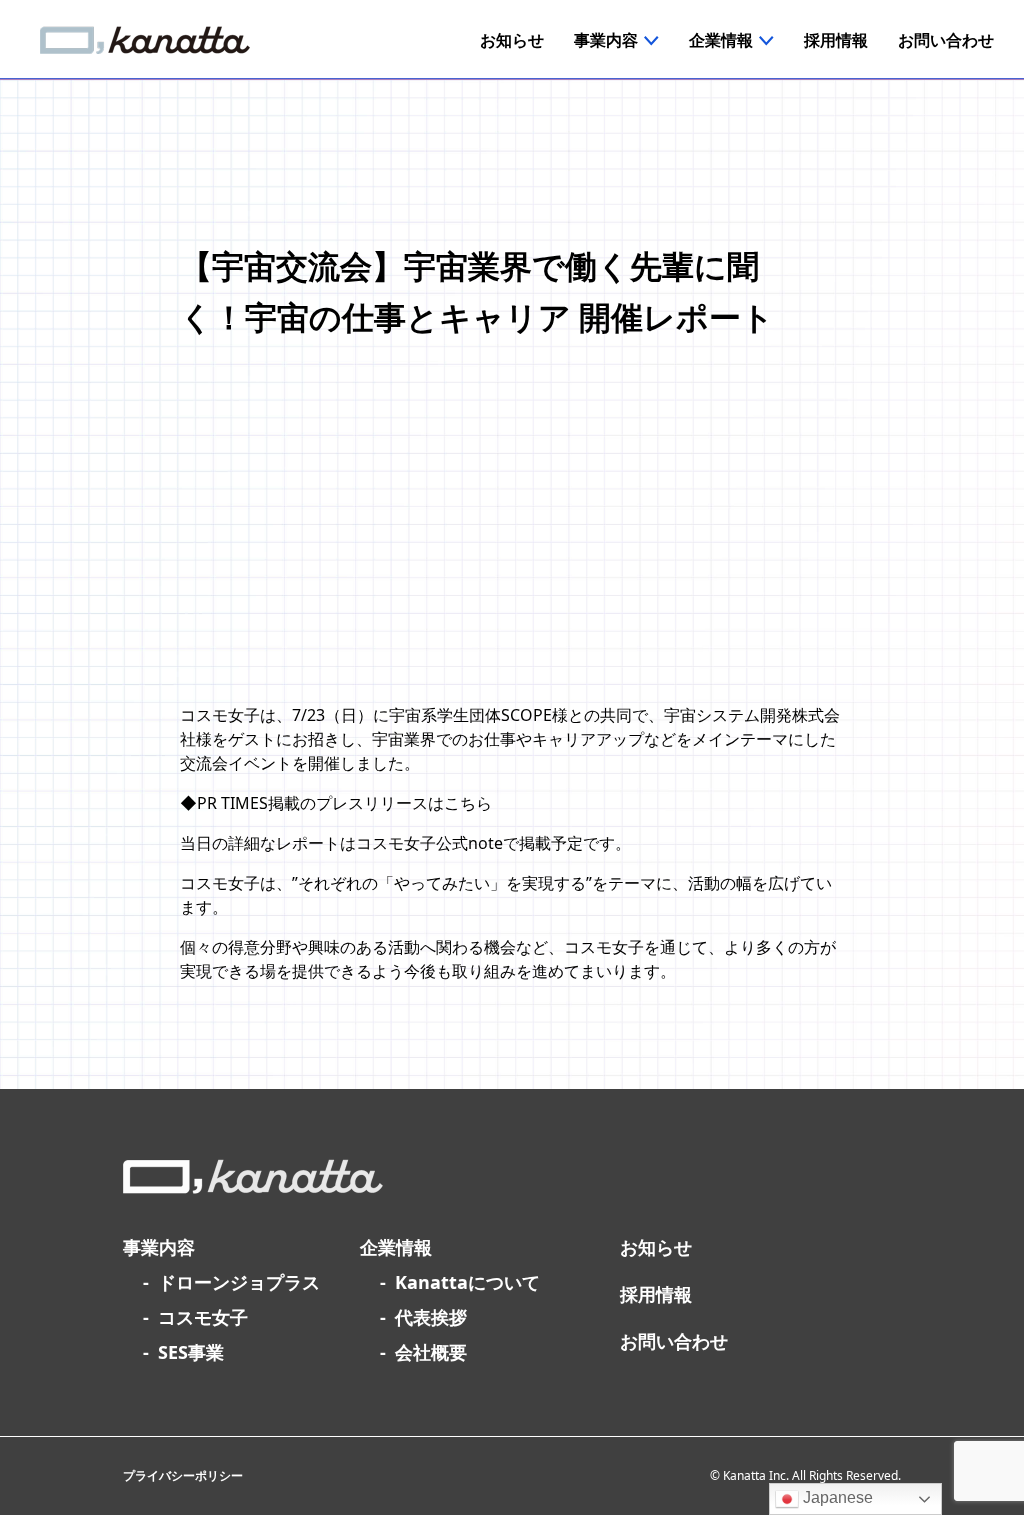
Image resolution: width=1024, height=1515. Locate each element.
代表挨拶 (431, 1317)
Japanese (836, 1497)
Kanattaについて (467, 1282)
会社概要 (431, 1352)
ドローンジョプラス (239, 1282)
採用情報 (656, 1294)
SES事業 (191, 1352)
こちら (468, 803)
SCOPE (526, 715)
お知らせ (656, 1247)
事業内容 (159, 1247)
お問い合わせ (674, 1341)
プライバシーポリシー (183, 1475)
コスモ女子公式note (429, 843)
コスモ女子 (203, 1317)
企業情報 (396, 1247)
